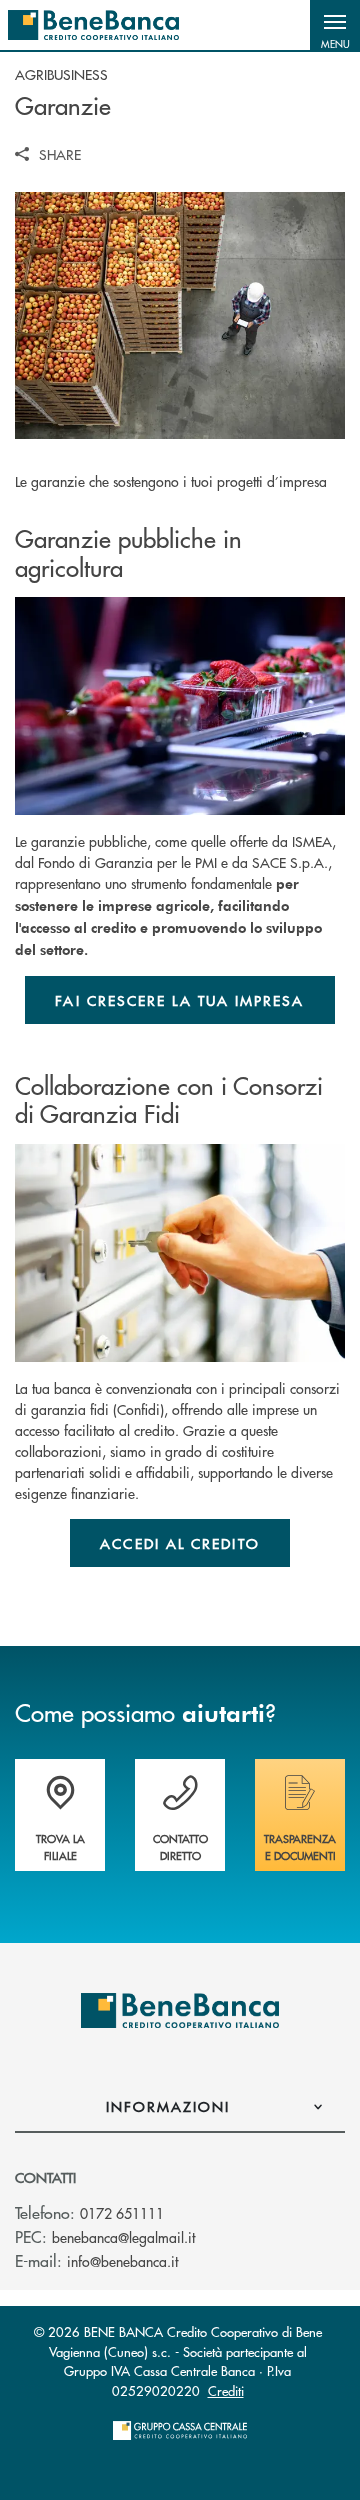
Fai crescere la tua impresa (179, 1000)
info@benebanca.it (122, 2261)
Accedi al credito (179, 1543)
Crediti (226, 2390)
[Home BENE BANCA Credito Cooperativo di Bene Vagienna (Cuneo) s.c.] (93, 25)
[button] (335, 25)
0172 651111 (122, 2213)
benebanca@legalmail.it (123, 2237)
